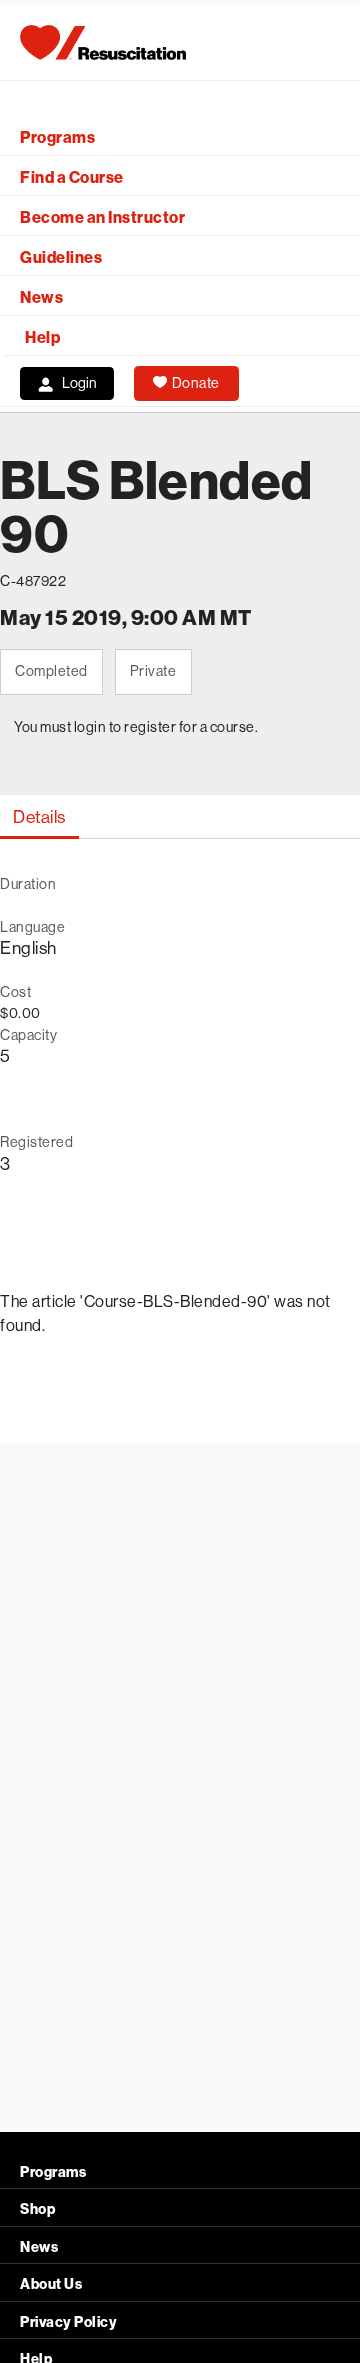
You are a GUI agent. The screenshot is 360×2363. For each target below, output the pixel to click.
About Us (51, 2284)
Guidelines (61, 257)
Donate (196, 383)
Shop (37, 2209)
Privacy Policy (68, 2322)
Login (79, 383)
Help (42, 337)
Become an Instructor (102, 217)
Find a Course (72, 177)
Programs (57, 137)
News (41, 297)
